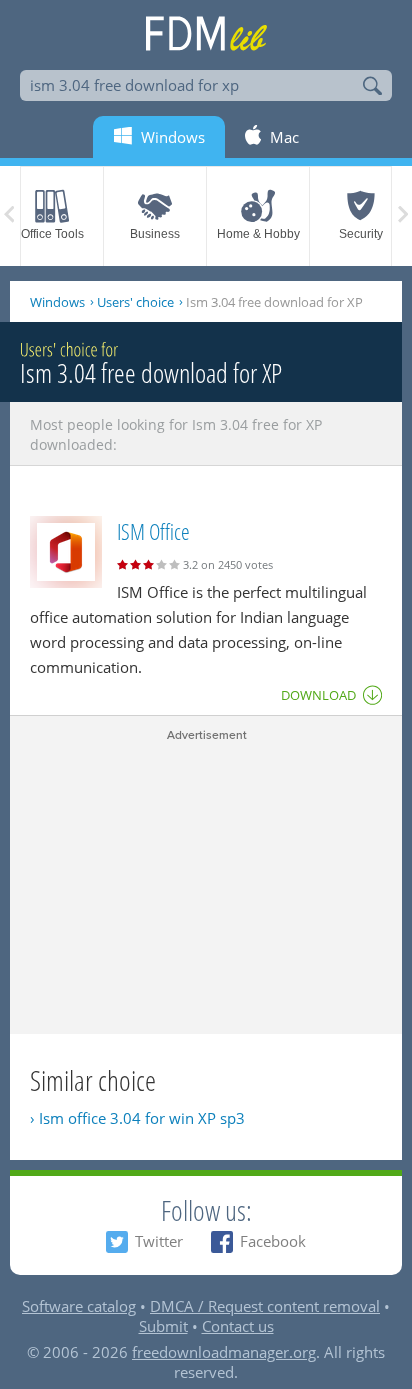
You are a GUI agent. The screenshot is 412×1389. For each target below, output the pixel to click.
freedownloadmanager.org (224, 1352)
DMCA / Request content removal (265, 1306)
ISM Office (153, 531)
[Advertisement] (206, 884)
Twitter (159, 1241)
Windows (57, 302)
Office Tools (52, 234)
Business (155, 234)
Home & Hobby (258, 234)
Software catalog (79, 1306)
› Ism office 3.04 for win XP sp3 (137, 1118)
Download (318, 695)
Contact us (238, 1326)
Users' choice (135, 302)
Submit (163, 1326)
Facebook (273, 1241)
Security (361, 234)
